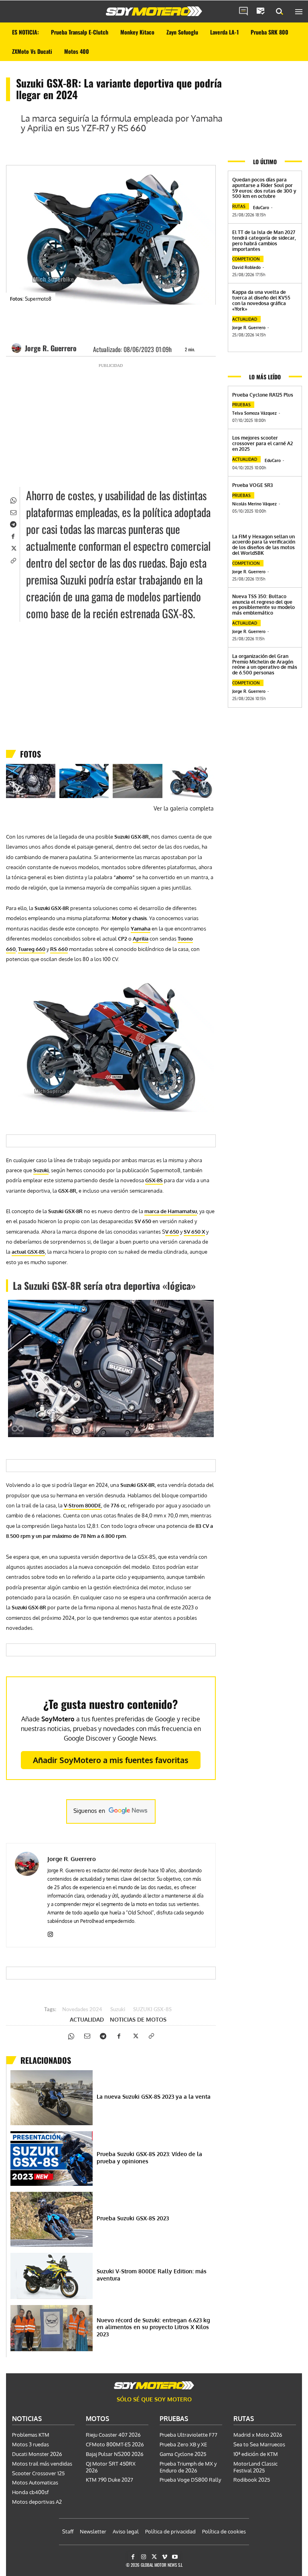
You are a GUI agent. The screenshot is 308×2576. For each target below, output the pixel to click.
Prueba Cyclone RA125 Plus (263, 395)
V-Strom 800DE (82, 1505)
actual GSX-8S (28, 1252)
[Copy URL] (13, 560)
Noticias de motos (138, 2020)
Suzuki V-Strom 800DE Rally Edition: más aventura (152, 2275)
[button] (280, 12)
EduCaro (261, 208)
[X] (13, 548)
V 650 (172, 1232)
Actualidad (87, 2020)
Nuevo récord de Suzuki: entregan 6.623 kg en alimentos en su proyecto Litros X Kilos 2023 (153, 2327)
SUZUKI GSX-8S (152, 2010)
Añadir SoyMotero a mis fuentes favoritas (111, 1760)
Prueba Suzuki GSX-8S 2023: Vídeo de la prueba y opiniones (149, 2158)
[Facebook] (13, 536)
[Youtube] (175, 2557)
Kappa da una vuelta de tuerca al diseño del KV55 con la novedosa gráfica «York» (261, 300)
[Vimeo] (165, 2557)
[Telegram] (13, 523)
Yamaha (141, 929)
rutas (239, 206)
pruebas (241, 405)
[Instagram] (50, 1933)
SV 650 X (194, 1232)
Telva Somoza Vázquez (254, 413)
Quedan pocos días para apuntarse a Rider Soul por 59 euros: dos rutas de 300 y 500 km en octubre (264, 188)
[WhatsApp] (13, 499)
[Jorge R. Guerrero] (18, 348)
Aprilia (141, 939)
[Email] (13, 511)
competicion (246, 259)
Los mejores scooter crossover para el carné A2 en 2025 (262, 443)
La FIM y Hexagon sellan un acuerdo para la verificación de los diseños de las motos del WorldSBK (264, 545)
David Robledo (246, 267)
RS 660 (59, 949)
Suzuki (41, 1170)
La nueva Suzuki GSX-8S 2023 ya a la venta (154, 2096)
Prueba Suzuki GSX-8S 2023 (133, 2218)
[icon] (243, 12)
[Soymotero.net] (154, 11)
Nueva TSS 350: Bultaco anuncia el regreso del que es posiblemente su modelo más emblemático (263, 605)
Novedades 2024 (82, 2010)
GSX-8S (154, 1180)
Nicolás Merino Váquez (254, 504)
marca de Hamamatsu (171, 1211)
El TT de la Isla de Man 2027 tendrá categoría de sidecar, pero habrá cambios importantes (264, 240)
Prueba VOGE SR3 (252, 485)
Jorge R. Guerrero (51, 348)
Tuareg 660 (32, 949)
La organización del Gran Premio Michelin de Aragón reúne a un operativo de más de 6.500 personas (265, 664)
